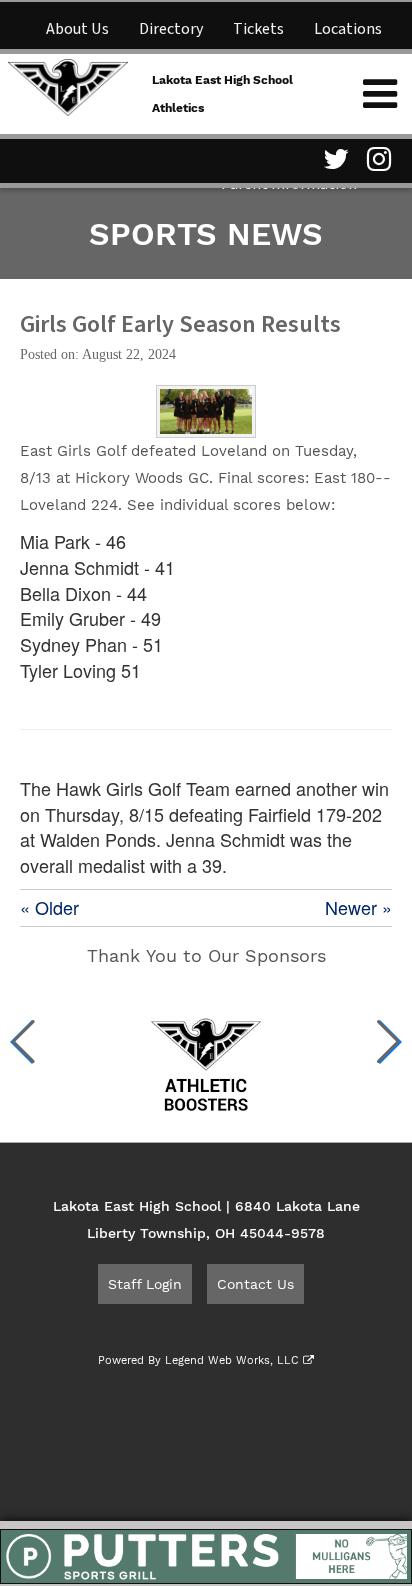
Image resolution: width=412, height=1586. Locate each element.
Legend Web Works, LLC (234, 1360)
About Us (77, 29)
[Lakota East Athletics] (68, 85)
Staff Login (145, 1284)
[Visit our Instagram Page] (377, 159)
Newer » (358, 907)
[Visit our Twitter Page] (333, 159)
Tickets (258, 29)
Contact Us (255, 1284)
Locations (348, 29)
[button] (23, 1042)
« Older (49, 907)
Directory (171, 29)
